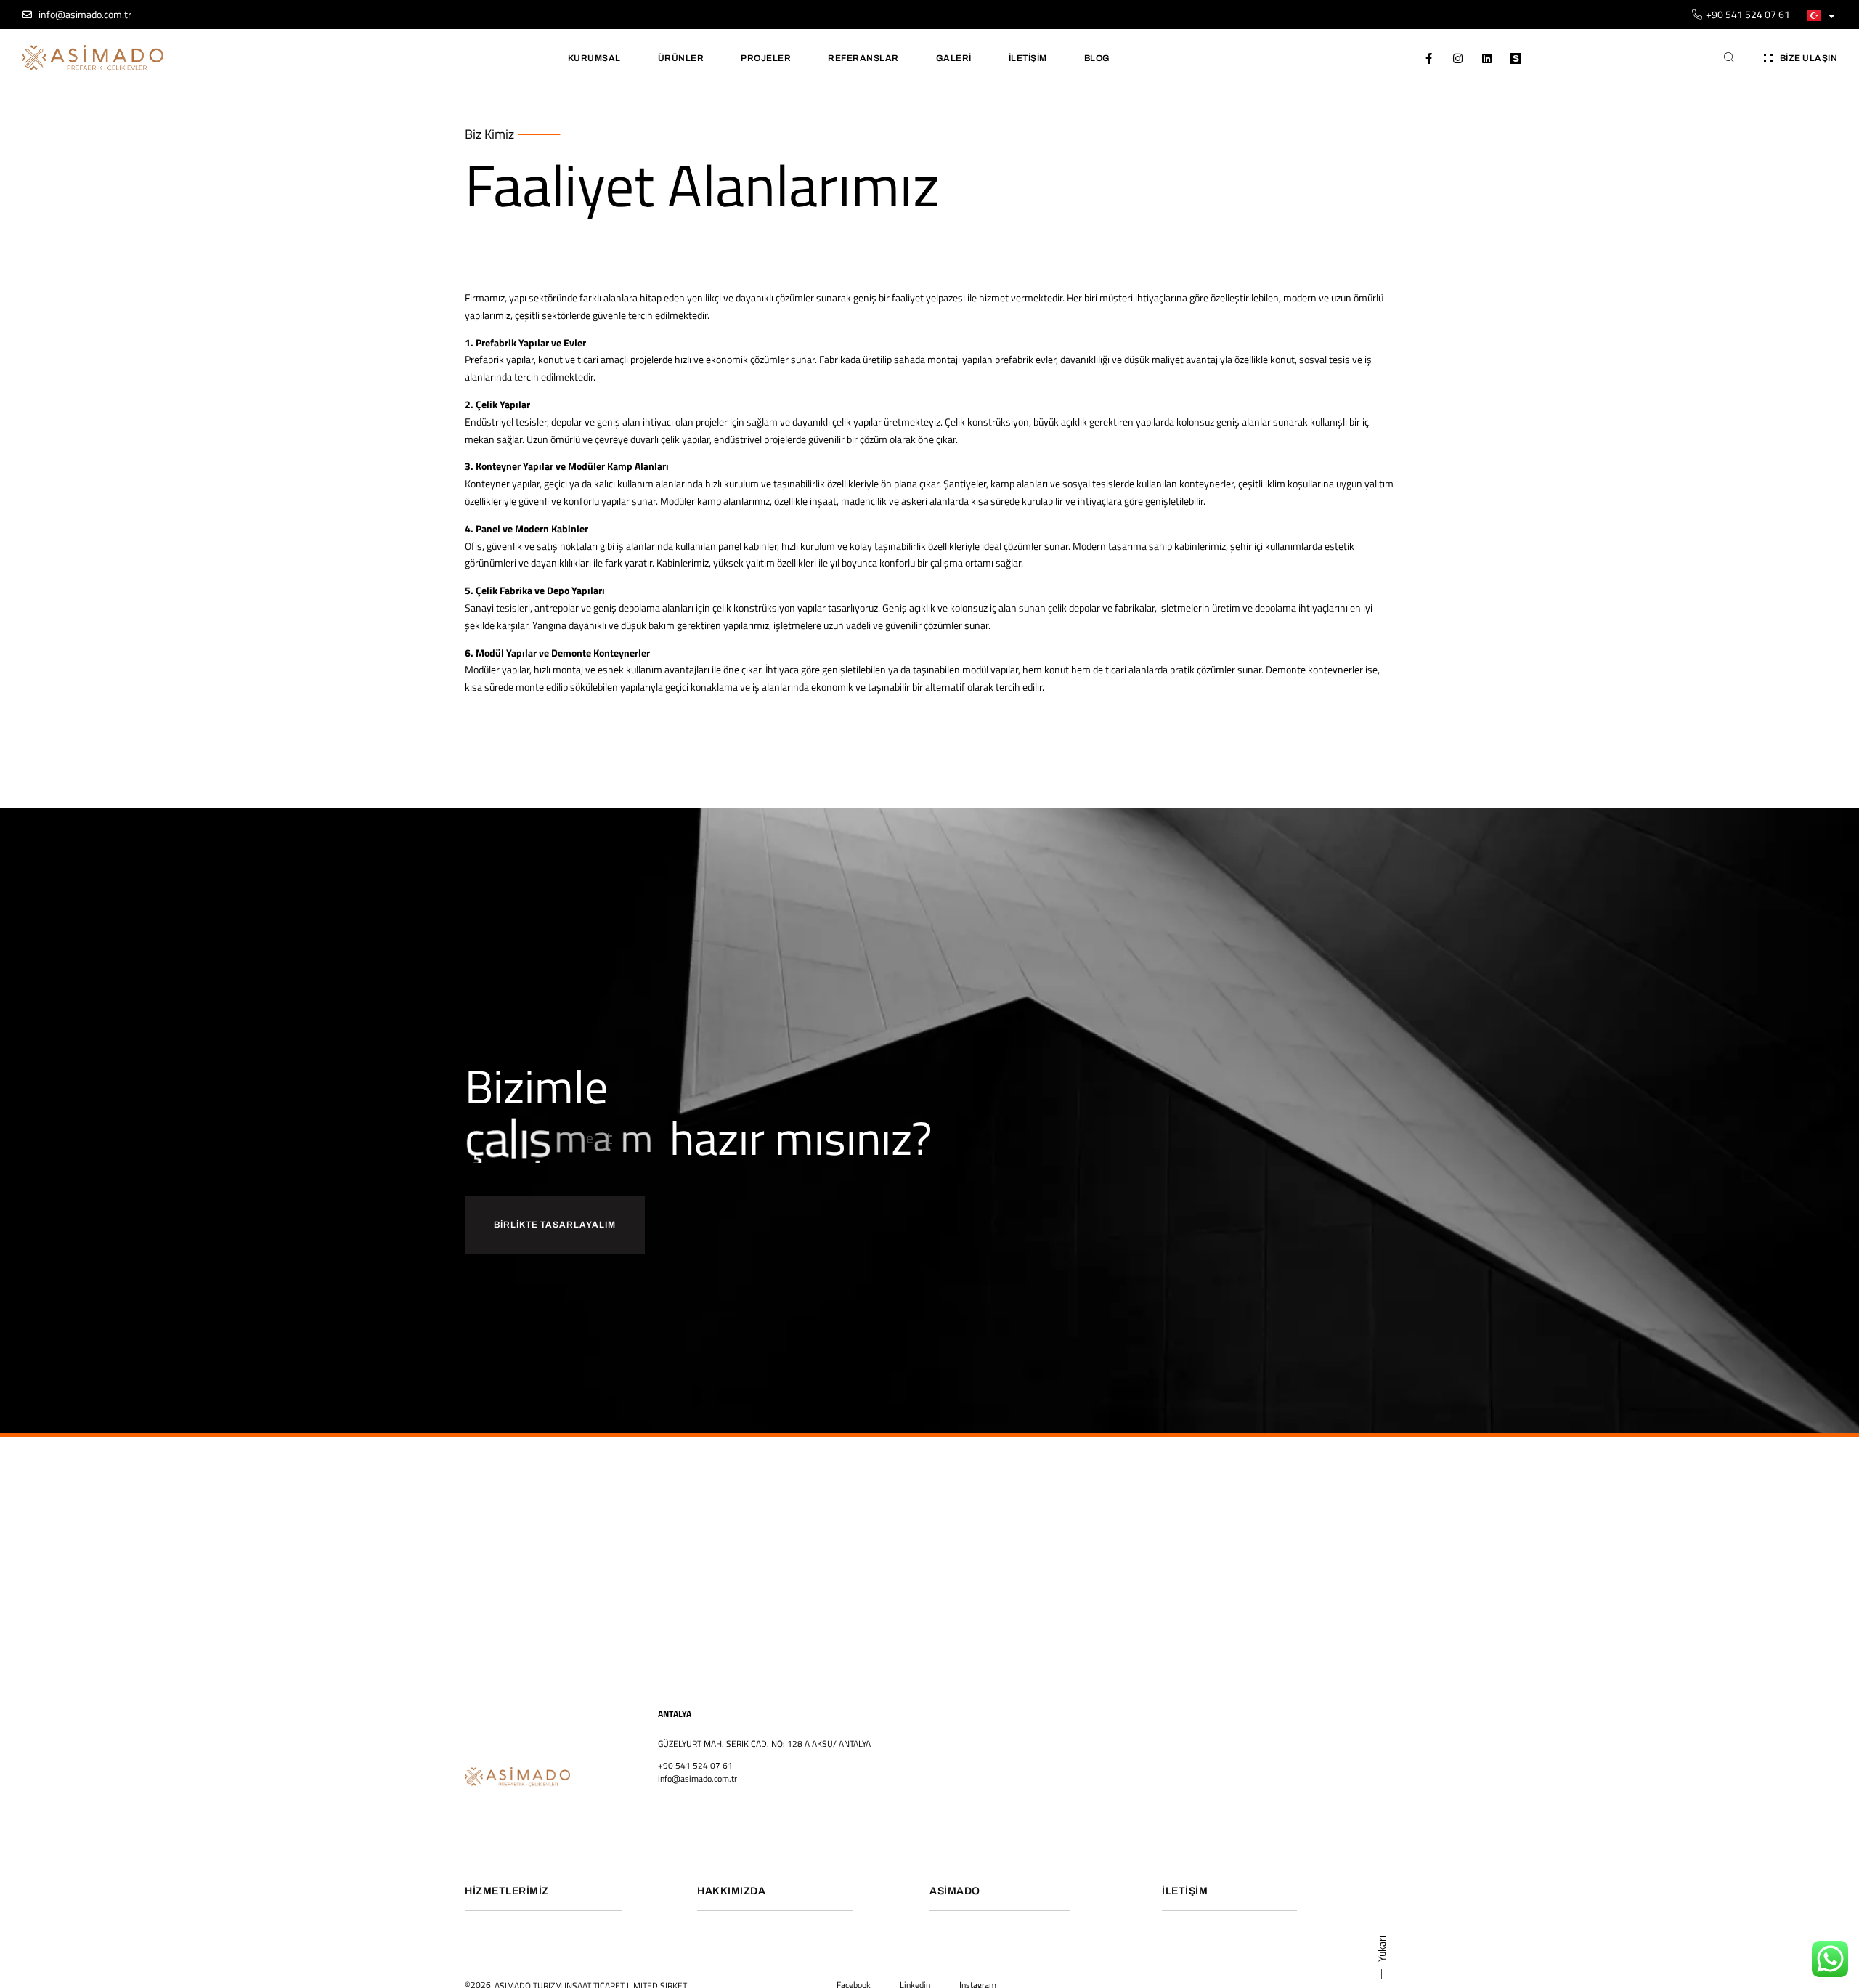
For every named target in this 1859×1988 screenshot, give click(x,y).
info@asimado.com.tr (697, 1778)
